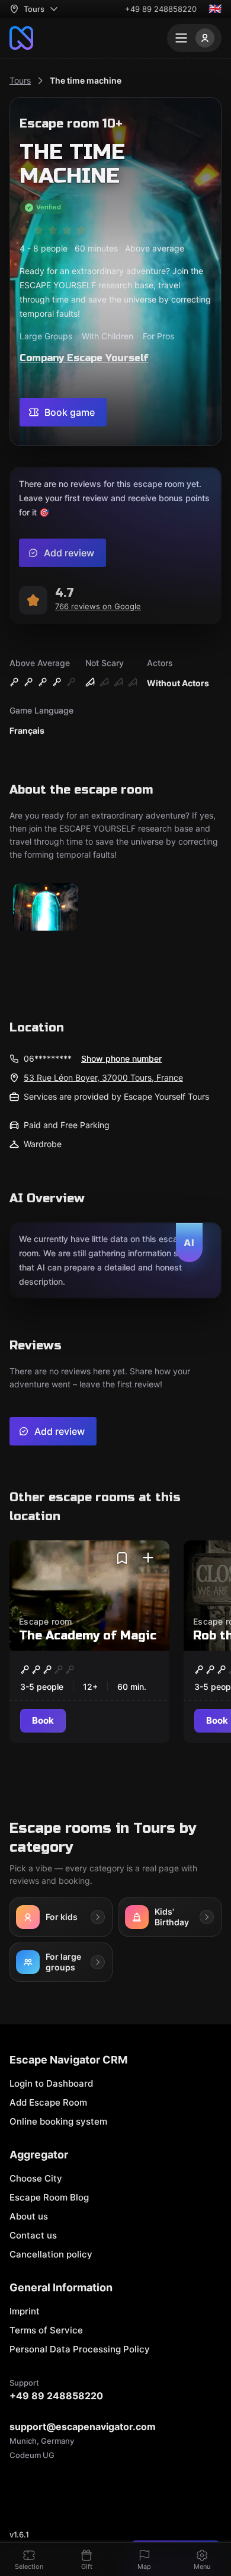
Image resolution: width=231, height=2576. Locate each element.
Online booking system (58, 2121)
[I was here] (148, 1558)
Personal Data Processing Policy (80, 2349)
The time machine (86, 80)
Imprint (25, 2311)
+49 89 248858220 (161, 9)
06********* (48, 1058)
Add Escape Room (48, 2102)
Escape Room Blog (49, 2197)
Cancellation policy (51, 2254)
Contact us (33, 2235)
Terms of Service (46, 2330)
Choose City (36, 2178)
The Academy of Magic (88, 1636)
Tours (20, 80)
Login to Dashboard (51, 2083)
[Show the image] (46, 908)
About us (29, 2216)
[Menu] (194, 38)
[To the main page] (21, 38)
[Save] (122, 1558)
